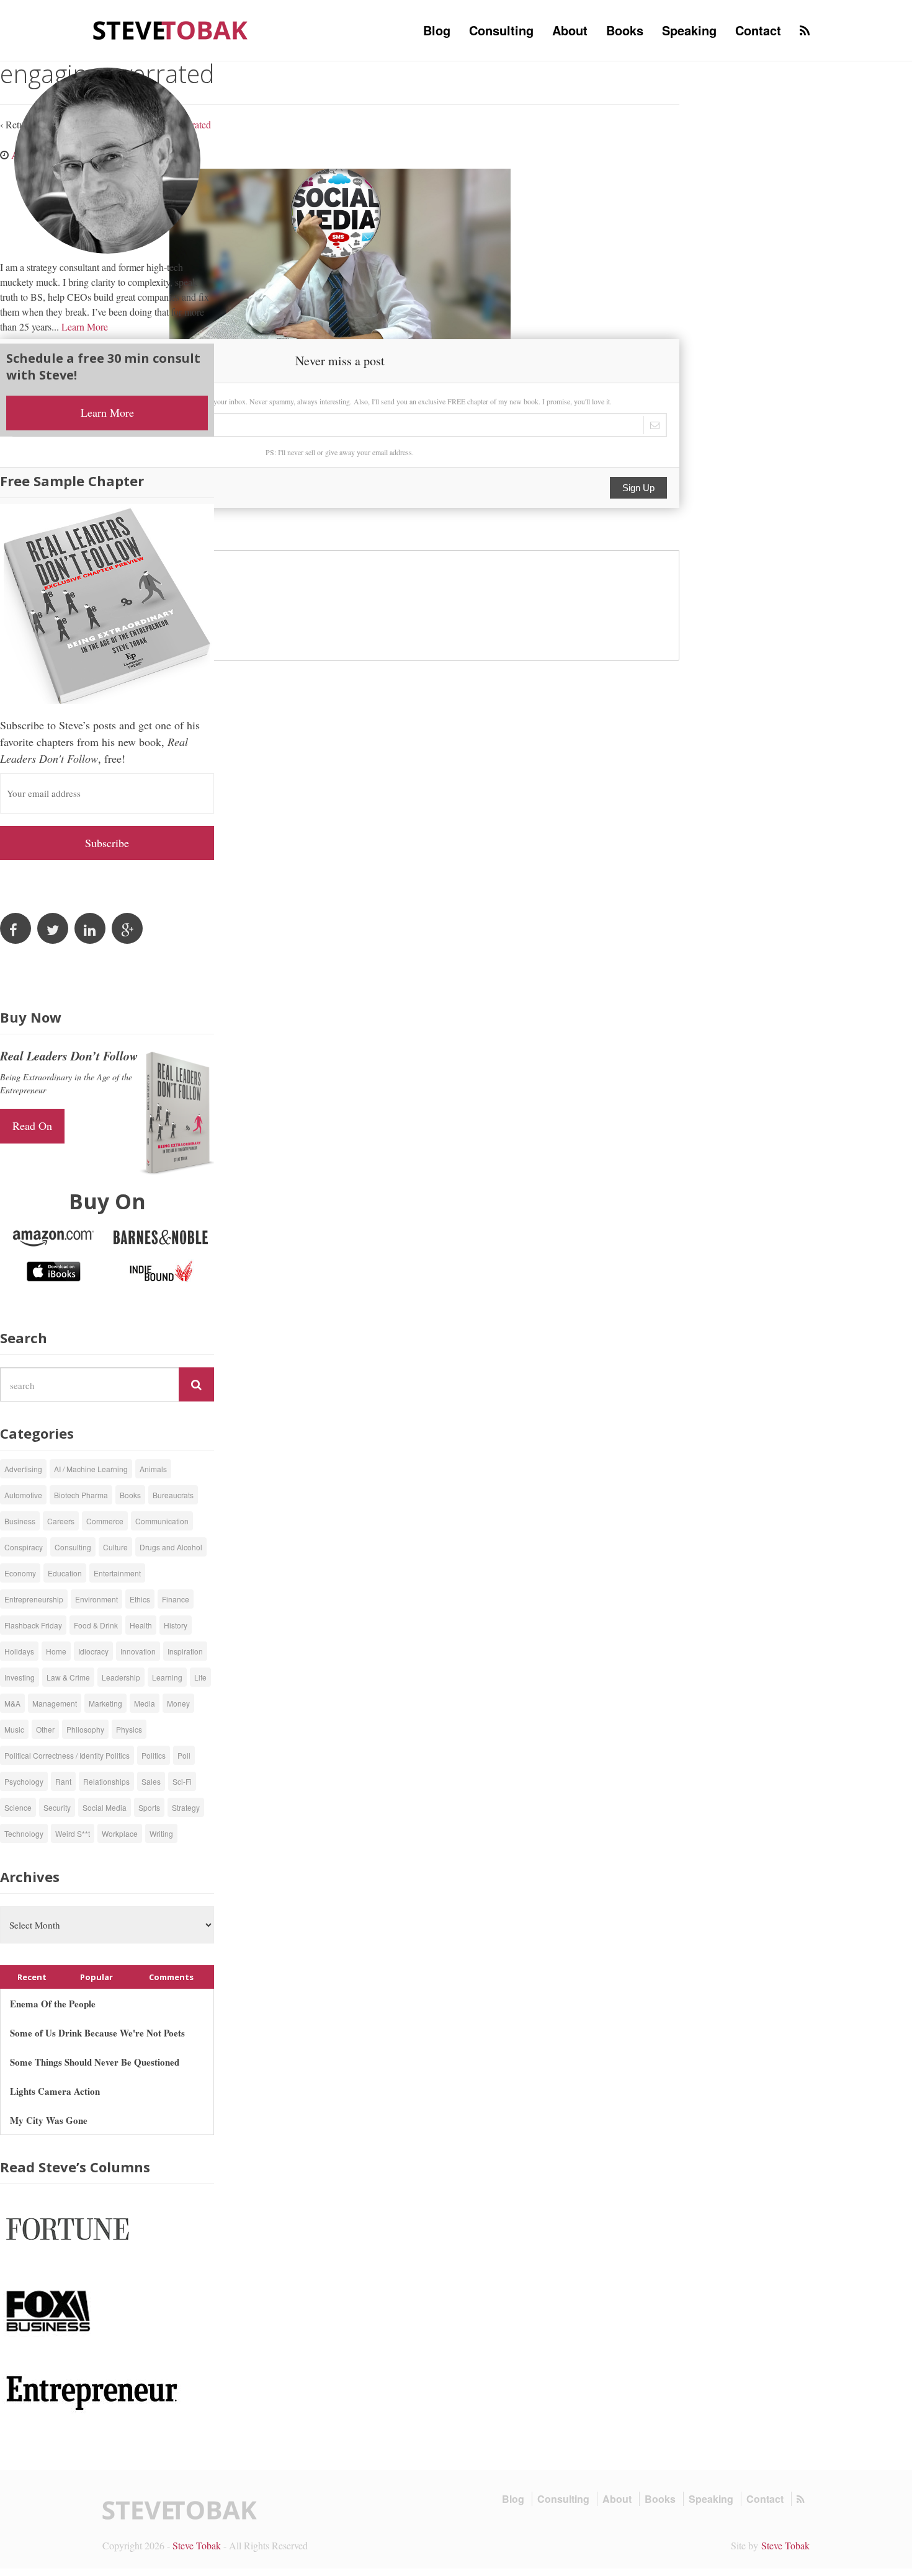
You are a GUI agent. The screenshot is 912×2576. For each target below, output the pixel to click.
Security (57, 1807)
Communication (162, 1521)
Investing (20, 1677)
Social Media (105, 1807)
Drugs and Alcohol (171, 1547)
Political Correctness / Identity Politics (67, 1755)
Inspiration (185, 1651)
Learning (167, 1677)
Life (200, 1677)
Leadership (121, 1677)
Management (55, 1703)
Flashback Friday (33, 1625)
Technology (24, 1833)
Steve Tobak (197, 2545)
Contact (758, 30)
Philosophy (85, 1729)
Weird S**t (73, 1833)
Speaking (689, 30)
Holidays (19, 1651)
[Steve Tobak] (171, 29)
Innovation (138, 1651)
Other (45, 1729)
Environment (96, 1599)
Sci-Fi (182, 1781)
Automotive (23, 1495)
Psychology (24, 1781)
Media (145, 1703)
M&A (12, 1703)
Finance (176, 1599)
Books (625, 30)
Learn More (85, 326)
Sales (151, 1781)
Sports (149, 1807)
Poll (184, 1755)
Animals (153, 1469)
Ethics (140, 1599)
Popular (96, 1977)
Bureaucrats (173, 1495)
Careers (61, 1521)
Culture (115, 1547)
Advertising (23, 1469)
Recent (32, 1977)
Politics (154, 1755)
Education (65, 1573)
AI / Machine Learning (91, 1469)
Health (141, 1625)
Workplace (120, 1833)
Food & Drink (96, 1625)
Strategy (186, 1807)
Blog (437, 30)
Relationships (106, 1781)
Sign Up (638, 488)
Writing (161, 1833)
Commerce (105, 1521)
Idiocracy (93, 1651)
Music (14, 1729)
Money (178, 1703)
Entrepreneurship (34, 1599)
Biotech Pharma (81, 1495)
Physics (129, 1729)
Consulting (501, 30)
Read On (32, 1126)
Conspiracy (24, 1547)
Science (18, 1807)
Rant (63, 1781)
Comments (171, 1977)
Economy (20, 1573)
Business (20, 1521)
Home (56, 1651)
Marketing (105, 1703)
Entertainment (117, 1573)
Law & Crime (68, 1677)
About (570, 30)
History (176, 1625)
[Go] (196, 1385)
